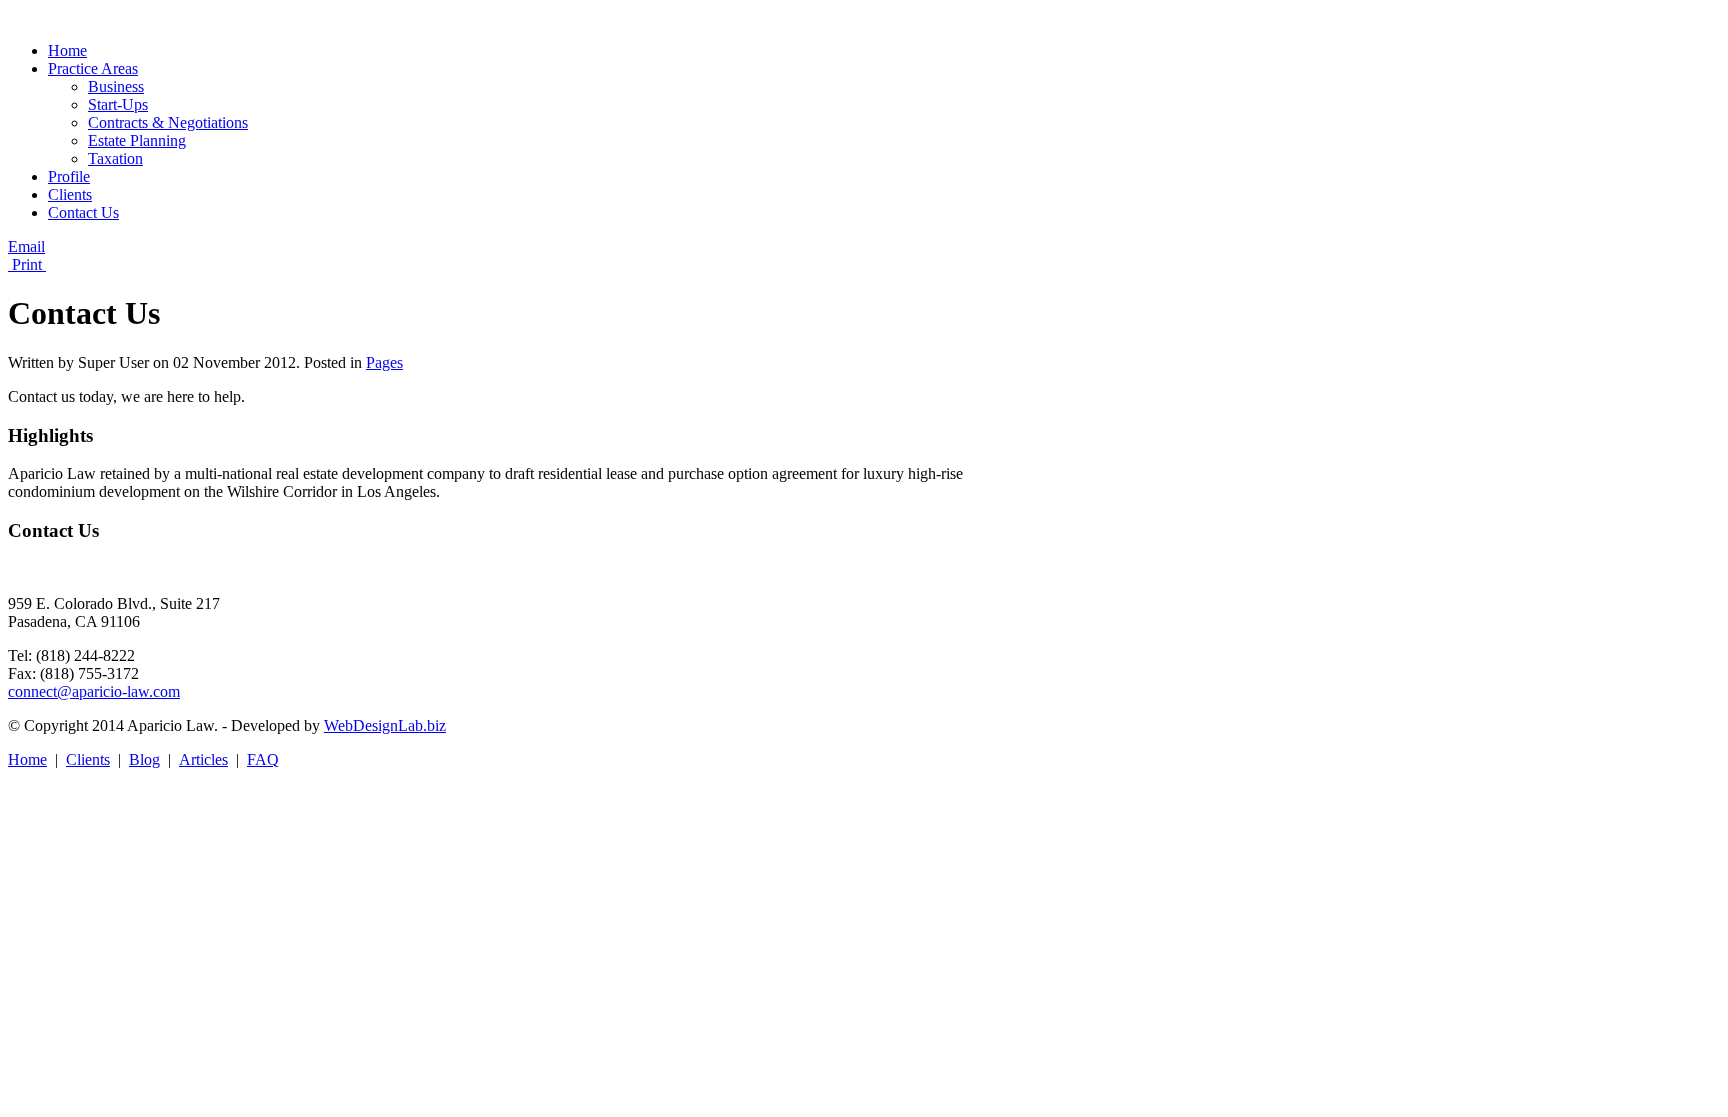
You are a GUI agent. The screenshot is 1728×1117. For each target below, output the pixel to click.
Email (26, 246)
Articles (203, 759)
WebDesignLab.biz (385, 725)
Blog (144, 759)
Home (27, 759)
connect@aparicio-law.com (94, 691)
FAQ (263, 759)
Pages (384, 362)
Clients (88, 759)
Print (27, 264)
